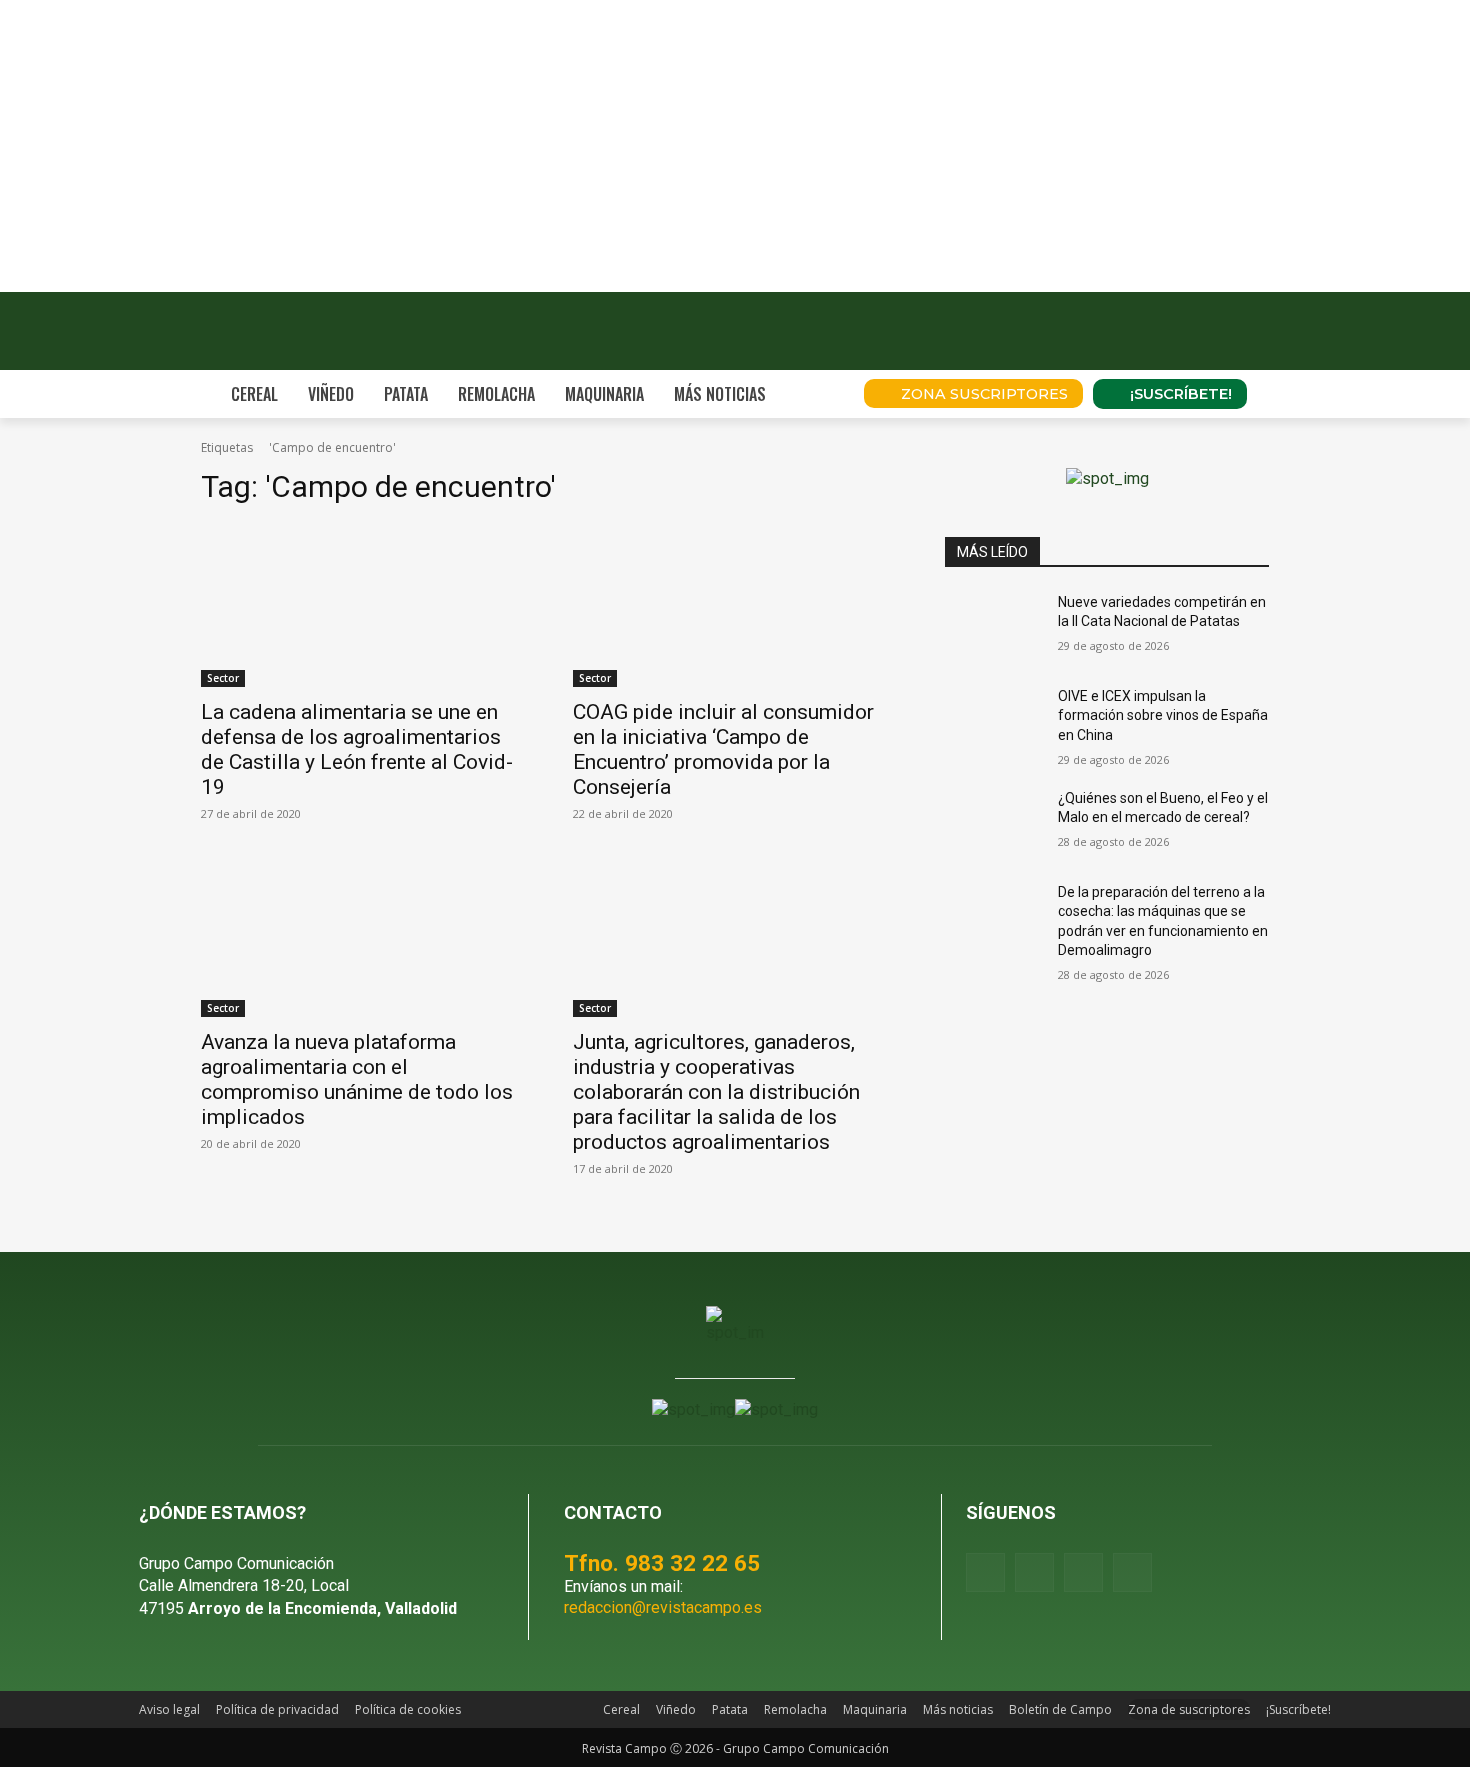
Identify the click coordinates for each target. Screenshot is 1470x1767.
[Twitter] (1132, 1572)
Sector (223, 678)
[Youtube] (1083, 1572)
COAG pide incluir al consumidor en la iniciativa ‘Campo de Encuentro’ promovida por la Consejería (723, 749)
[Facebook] (985, 1572)
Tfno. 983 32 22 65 (662, 1563)
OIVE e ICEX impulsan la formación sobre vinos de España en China (1163, 715)
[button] (821, 394)
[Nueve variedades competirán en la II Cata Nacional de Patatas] (993, 627)
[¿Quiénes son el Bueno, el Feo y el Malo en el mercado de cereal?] (993, 823)
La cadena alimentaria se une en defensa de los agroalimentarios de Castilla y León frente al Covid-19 (357, 749)
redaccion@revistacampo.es (663, 1607)
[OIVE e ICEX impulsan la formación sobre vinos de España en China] (993, 721)
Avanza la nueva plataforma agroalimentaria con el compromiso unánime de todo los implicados (357, 1079)
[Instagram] (1034, 1572)
